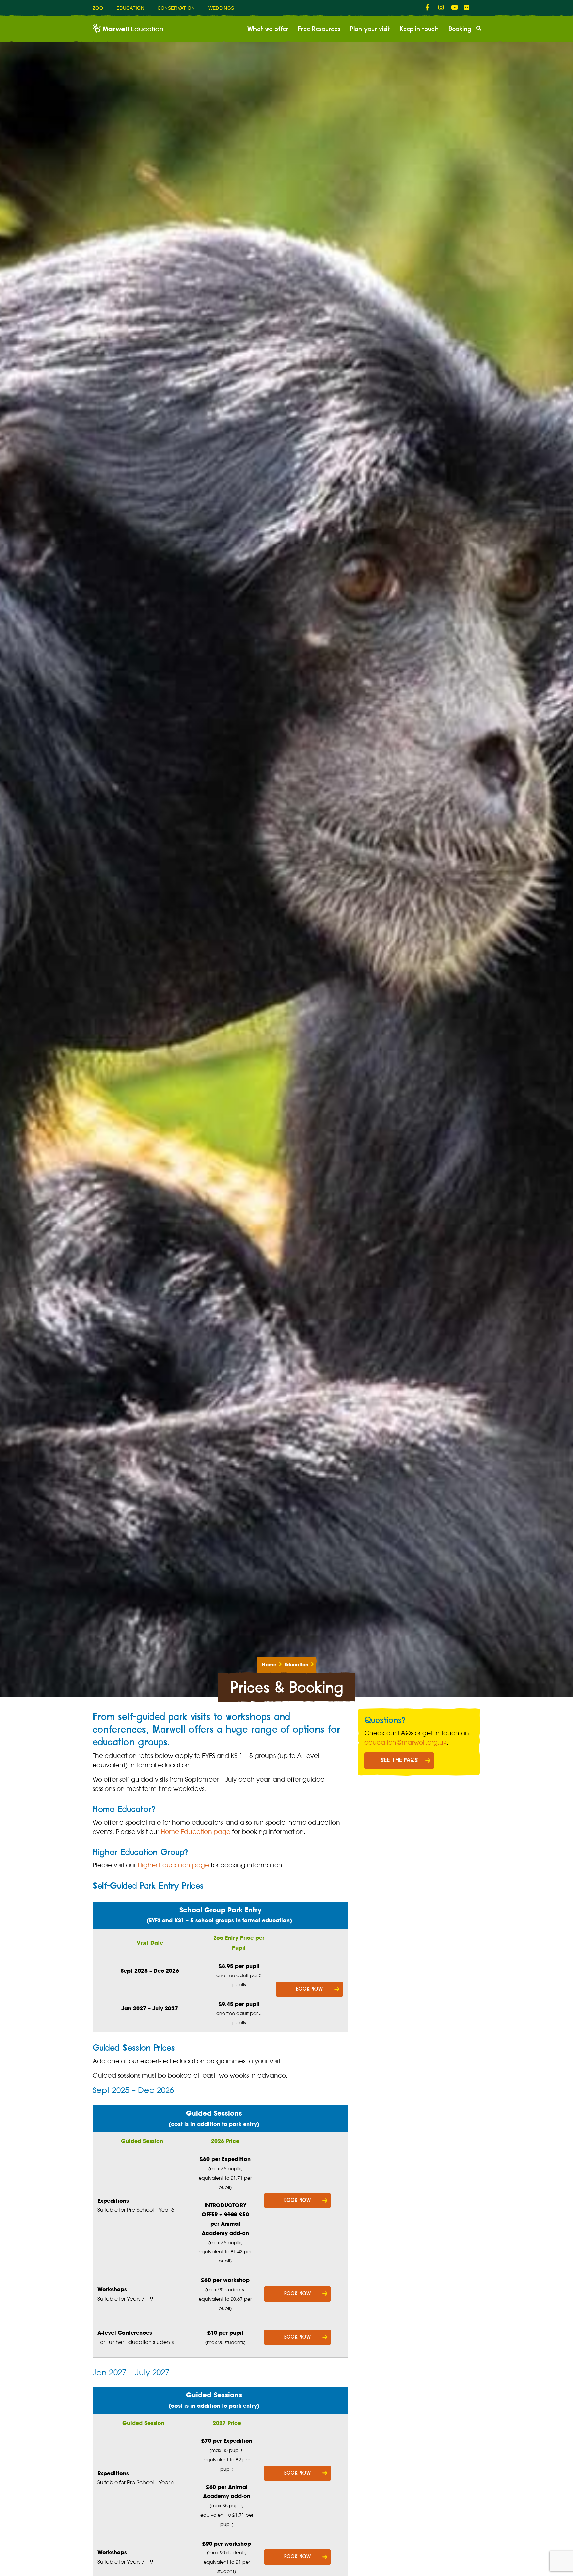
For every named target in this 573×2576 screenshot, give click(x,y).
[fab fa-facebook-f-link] (429, 8)
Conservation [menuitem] (176, 8)
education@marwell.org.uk (406, 1742)
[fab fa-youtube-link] (454, 8)
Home (269, 1665)
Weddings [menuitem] (221, 8)
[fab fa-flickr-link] (467, 8)
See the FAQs (399, 1760)
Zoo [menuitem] (98, 8)
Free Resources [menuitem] (319, 29)
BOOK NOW (309, 1989)
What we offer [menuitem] (268, 29)
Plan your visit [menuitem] (370, 29)
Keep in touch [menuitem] (419, 29)
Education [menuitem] (130, 8)
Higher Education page (173, 1865)
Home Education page (196, 1832)
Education (296, 1665)
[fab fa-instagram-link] (441, 8)
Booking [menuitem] (460, 29)
